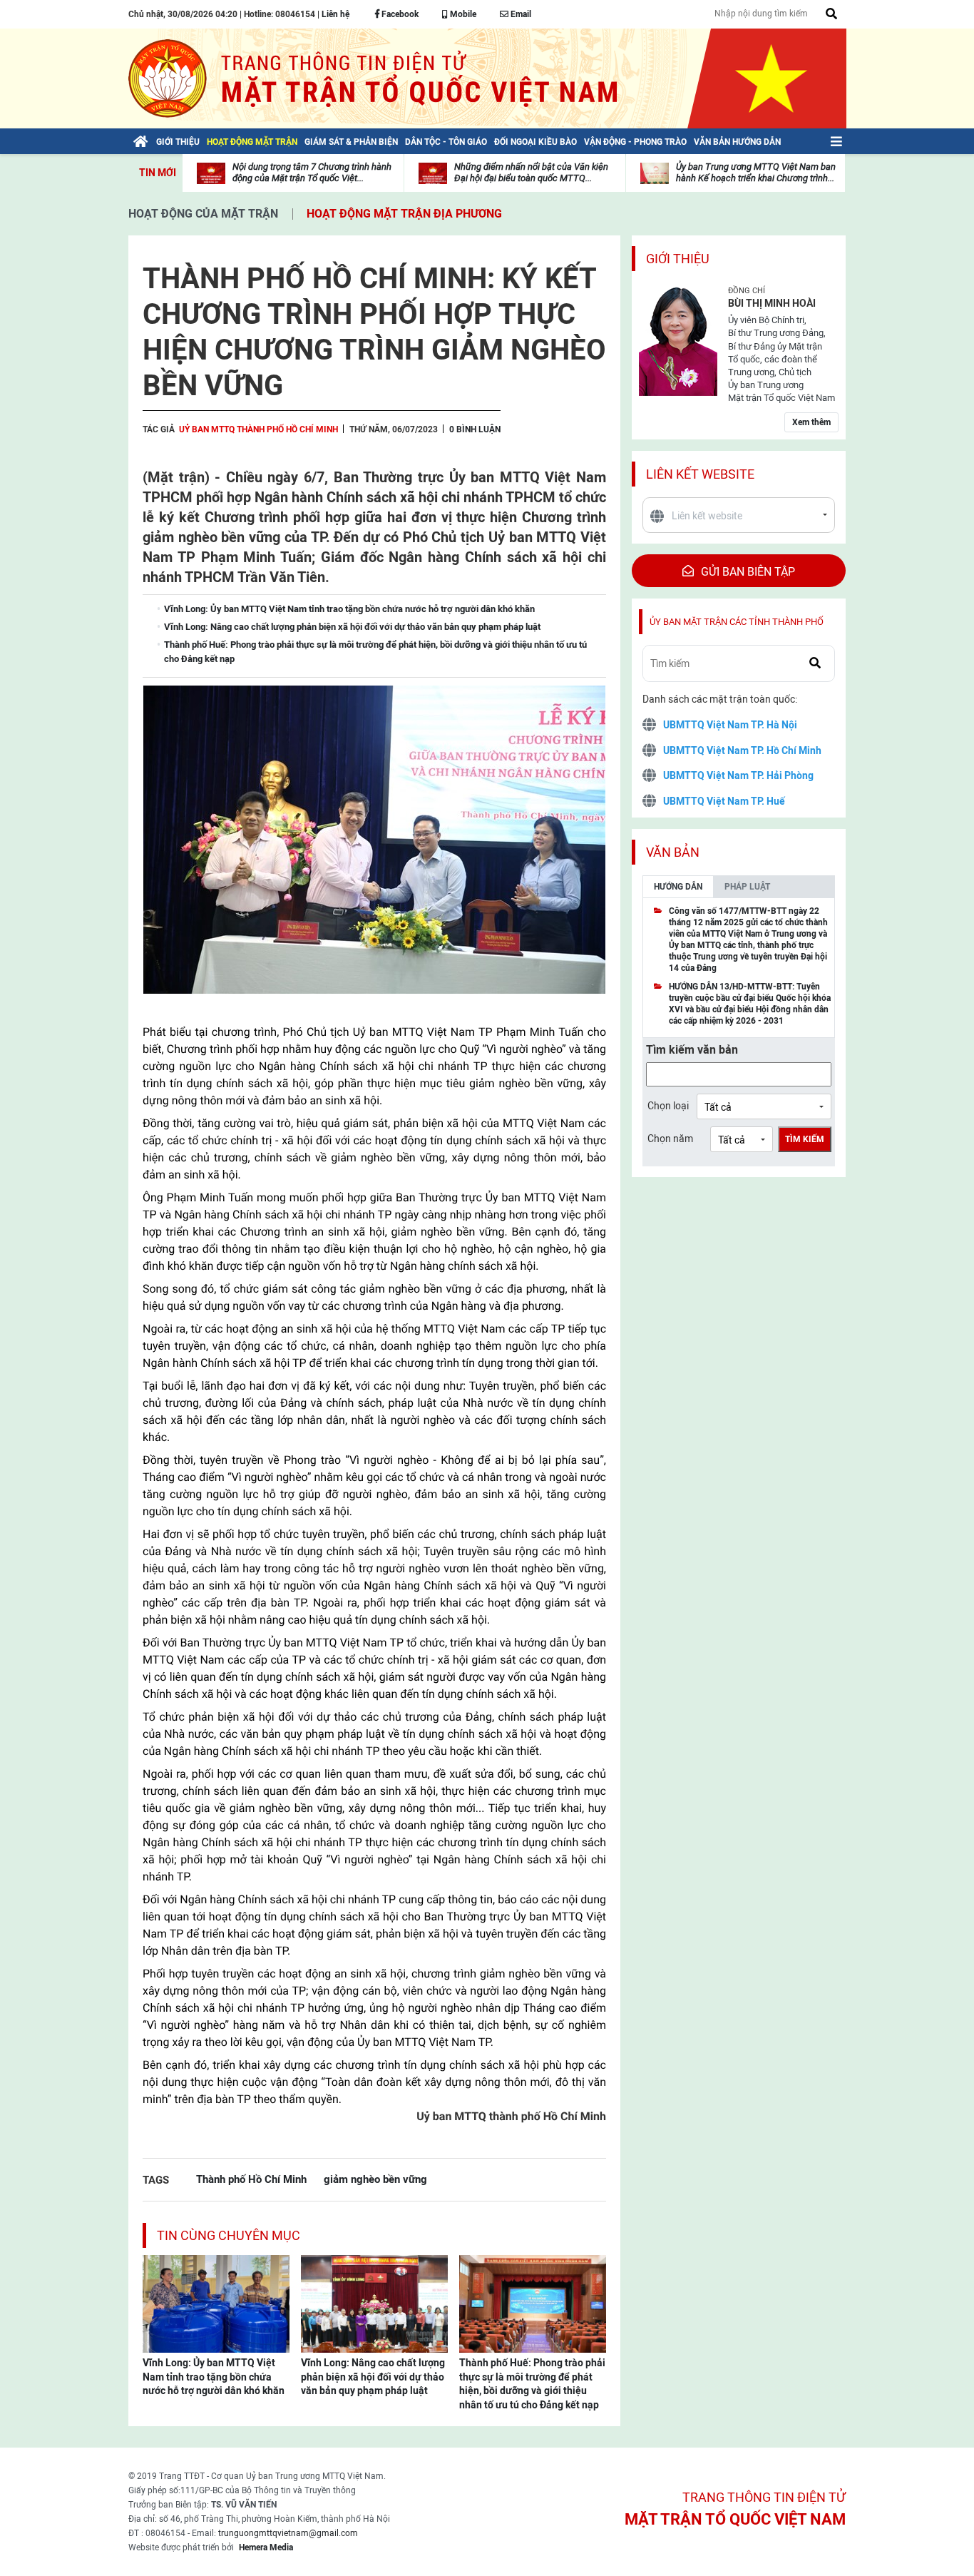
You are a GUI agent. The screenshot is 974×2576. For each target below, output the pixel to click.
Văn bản (673, 852)
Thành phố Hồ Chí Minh (251, 2179)
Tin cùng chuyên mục (229, 2235)
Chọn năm (670, 1139)
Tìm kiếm (805, 1139)
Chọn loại (668, 1106)
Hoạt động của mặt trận (203, 214)
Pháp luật (747, 887)
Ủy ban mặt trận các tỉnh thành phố (737, 622)
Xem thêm (811, 422)
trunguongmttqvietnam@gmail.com (288, 2533)
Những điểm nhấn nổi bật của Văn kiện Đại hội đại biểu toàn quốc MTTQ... (531, 172)
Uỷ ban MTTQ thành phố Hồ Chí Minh (258, 429)
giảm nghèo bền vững (375, 2179)
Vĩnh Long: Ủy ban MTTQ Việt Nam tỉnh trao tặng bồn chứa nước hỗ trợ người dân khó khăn (214, 2377)
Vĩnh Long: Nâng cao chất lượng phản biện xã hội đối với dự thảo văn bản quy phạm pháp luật (373, 2377)
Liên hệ (335, 14)
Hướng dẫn (678, 887)
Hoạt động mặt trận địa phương (404, 214)
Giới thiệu (678, 259)
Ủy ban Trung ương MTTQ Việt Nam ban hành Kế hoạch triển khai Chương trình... (756, 172)
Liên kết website (700, 474)
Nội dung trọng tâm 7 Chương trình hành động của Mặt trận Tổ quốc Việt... (312, 172)
